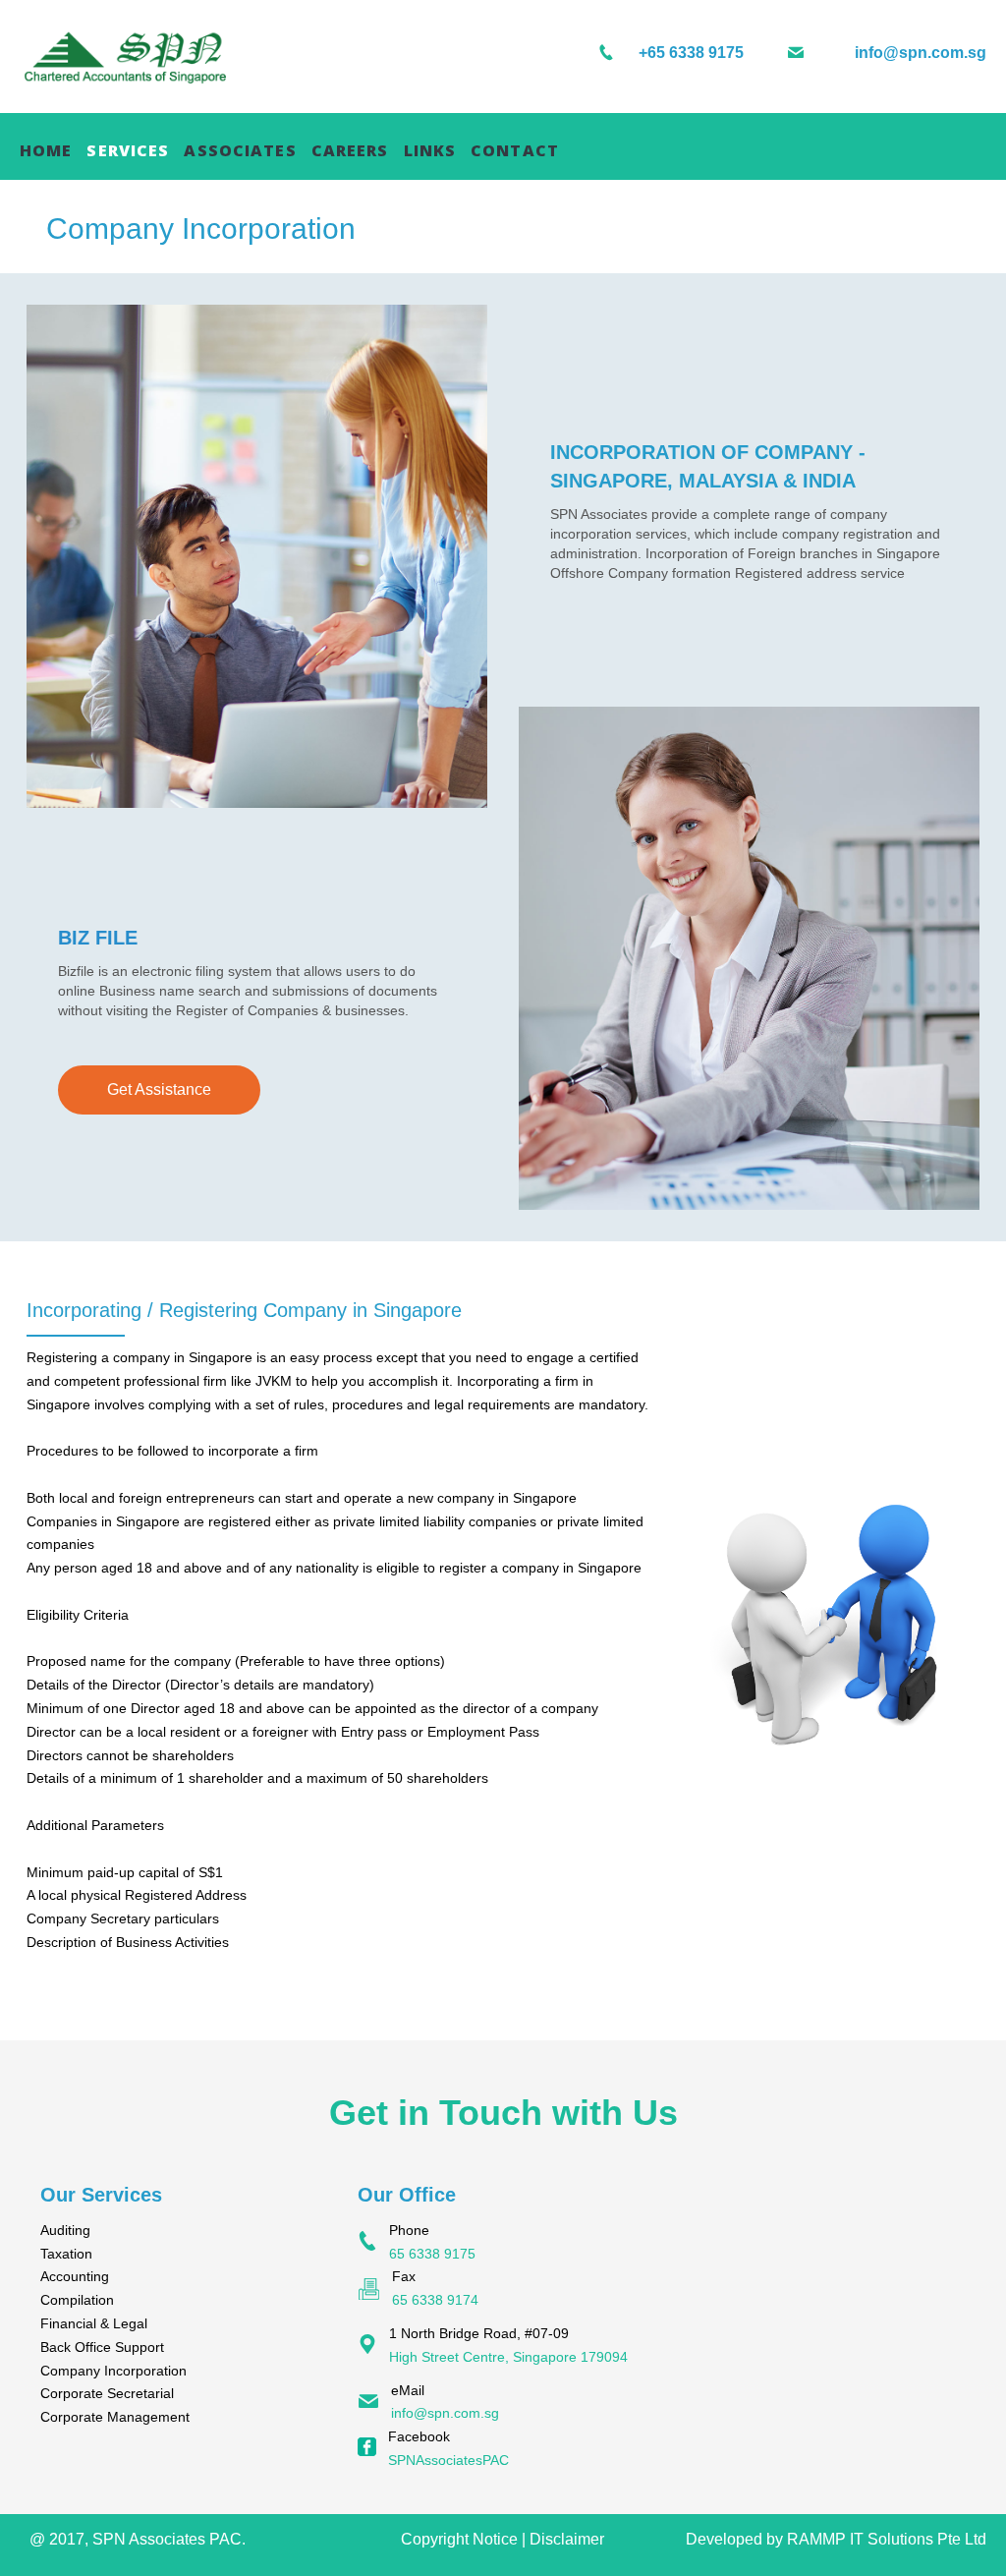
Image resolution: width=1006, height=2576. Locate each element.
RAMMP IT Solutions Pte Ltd (887, 2539)
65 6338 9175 (432, 2254)
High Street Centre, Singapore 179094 (508, 2357)
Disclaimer (567, 2539)
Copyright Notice (459, 2539)
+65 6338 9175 (691, 53)
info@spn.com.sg (921, 53)
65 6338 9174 (435, 2300)
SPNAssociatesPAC (448, 2460)
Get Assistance (159, 1089)
